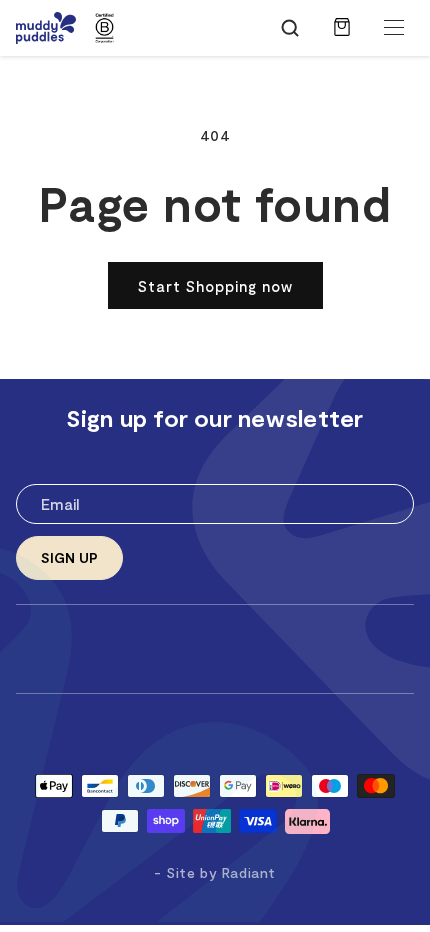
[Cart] (342, 37)
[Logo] (46, 28)
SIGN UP (69, 557)
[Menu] (394, 28)
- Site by (215, 872)
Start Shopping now (215, 286)
